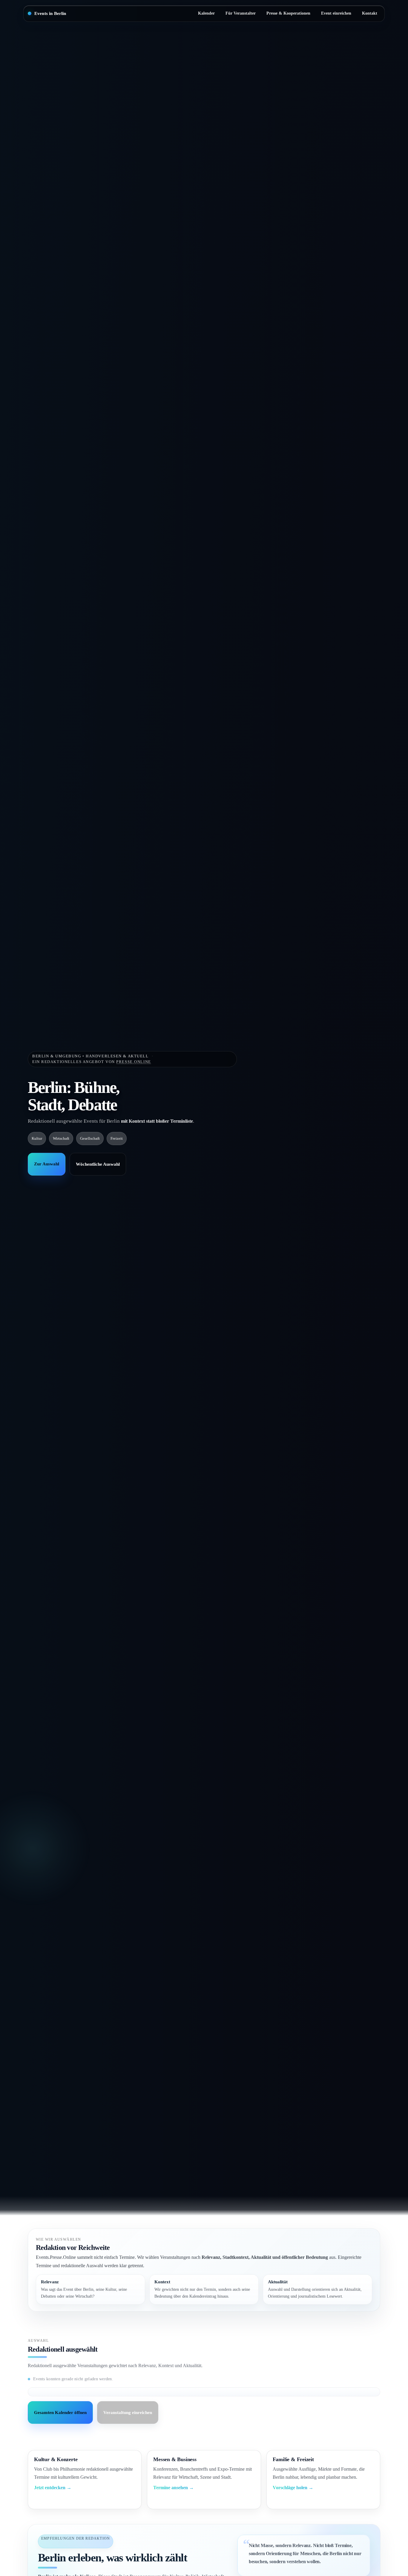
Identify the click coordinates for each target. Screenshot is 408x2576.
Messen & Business (175, 2459)
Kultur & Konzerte (56, 2459)
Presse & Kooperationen (288, 13)
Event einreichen (336, 13)
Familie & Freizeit (293, 2459)
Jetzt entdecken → (53, 2488)
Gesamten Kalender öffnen (60, 2413)
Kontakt (370, 13)
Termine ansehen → (174, 2488)
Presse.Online (134, 1061)
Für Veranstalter (241, 13)
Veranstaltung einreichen (128, 2413)
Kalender (206, 13)
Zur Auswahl (47, 1164)
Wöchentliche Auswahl (98, 1164)
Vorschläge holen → (293, 2488)
